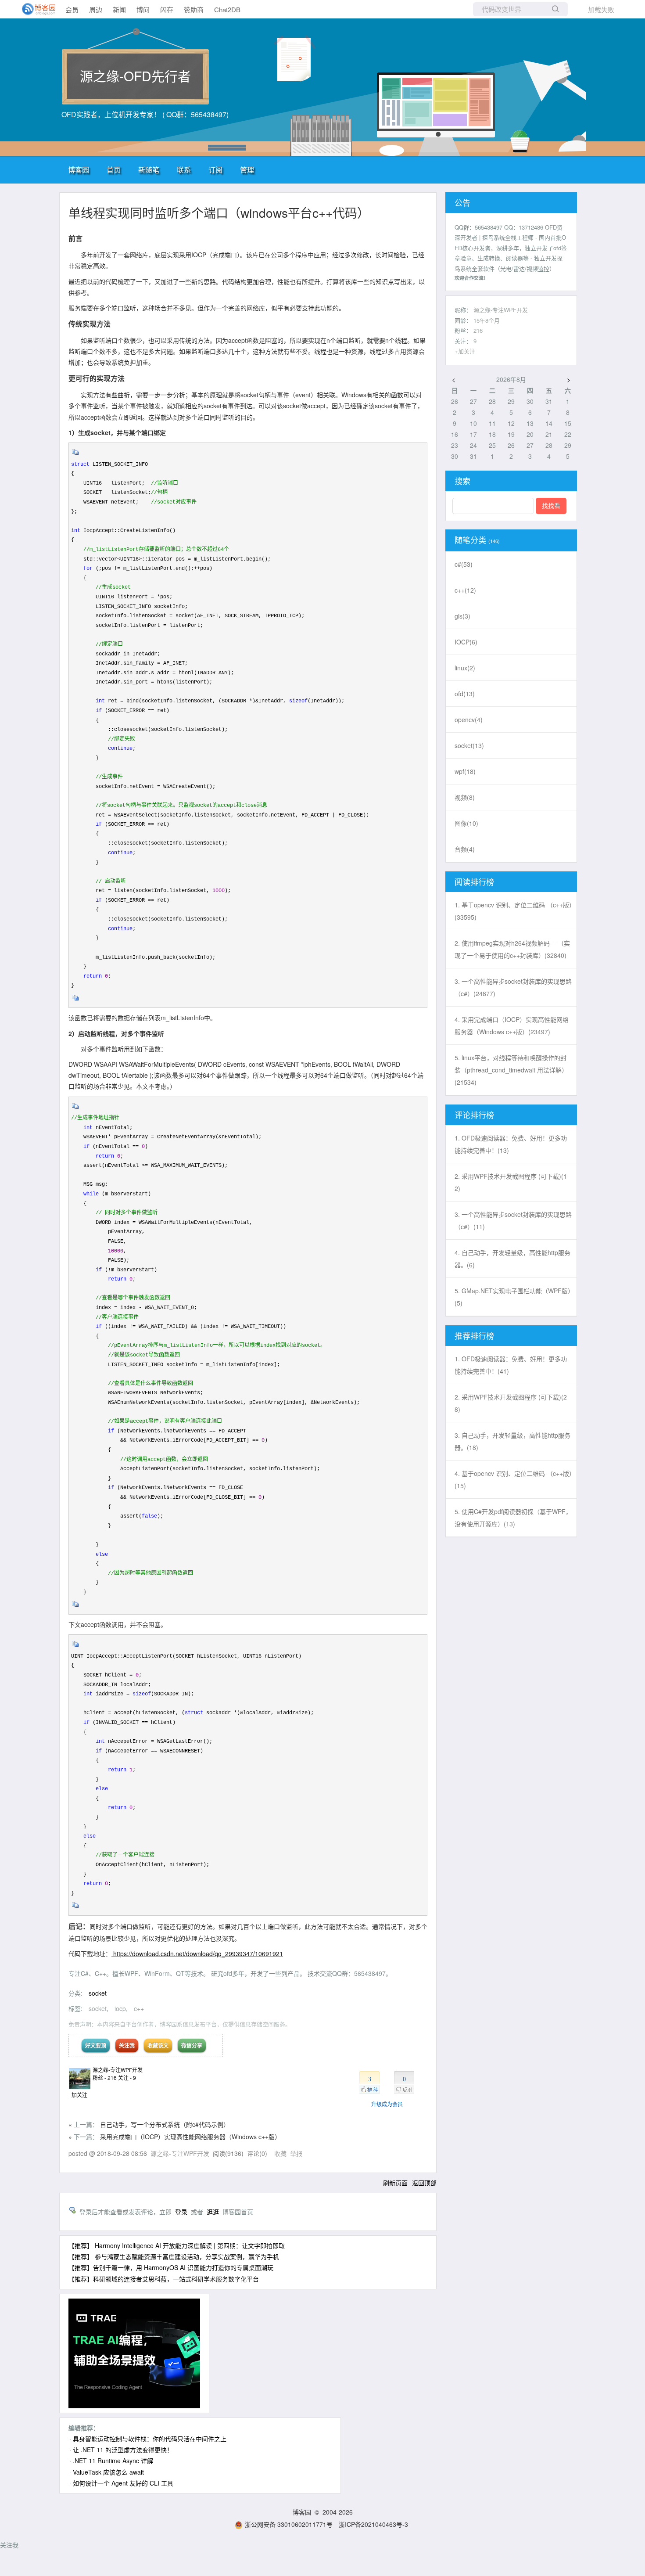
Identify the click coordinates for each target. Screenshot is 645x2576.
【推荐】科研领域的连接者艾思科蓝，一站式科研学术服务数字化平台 (164, 2279)
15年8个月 (487, 320)
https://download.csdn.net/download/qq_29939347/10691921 (197, 1954)
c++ (139, 2008)
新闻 (119, 9)
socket (98, 1993)
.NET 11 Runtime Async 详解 (113, 2461)
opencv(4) (469, 720)
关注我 (127, 2045)
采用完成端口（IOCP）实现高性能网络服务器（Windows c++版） (190, 2137)
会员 (72, 9)
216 (478, 330)
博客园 (79, 170)
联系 (184, 170)
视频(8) (465, 797)
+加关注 (78, 2095)
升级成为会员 (387, 2104)
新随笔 (149, 170)
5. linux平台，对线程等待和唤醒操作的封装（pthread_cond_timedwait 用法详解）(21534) (511, 1070)
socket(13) (469, 745)
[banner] (35, 9)
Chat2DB (227, 9)
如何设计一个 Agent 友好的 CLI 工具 (123, 2483)
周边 (96, 9)
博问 (143, 9)
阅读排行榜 (474, 881)
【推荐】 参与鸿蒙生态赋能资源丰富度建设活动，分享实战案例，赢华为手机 (174, 2256)
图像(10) (466, 823)
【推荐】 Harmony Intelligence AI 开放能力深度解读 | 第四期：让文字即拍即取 (177, 2245)
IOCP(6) (466, 642)
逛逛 (213, 2212)
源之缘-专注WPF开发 (118, 2070)
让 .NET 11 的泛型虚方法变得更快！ (123, 2450)
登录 (181, 2212)
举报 (296, 2153)
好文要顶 (96, 2045)
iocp (120, 2008)
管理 (247, 170)
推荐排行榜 (474, 1335)
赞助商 (194, 9)
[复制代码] (75, 455)
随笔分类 (470, 540)
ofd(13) (465, 694)
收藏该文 (158, 2045)
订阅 (215, 170)
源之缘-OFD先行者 (135, 76)
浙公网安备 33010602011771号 (289, 2524)
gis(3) (462, 616)
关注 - (127, 2078)
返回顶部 (424, 2183)
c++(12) (465, 590)
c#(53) (464, 564)
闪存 (167, 9)
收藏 (280, 2153)
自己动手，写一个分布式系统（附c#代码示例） (165, 2124)
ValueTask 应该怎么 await (108, 2472)
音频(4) (465, 849)
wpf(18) (465, 771)
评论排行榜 (474, 1115)
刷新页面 (395, 2183)
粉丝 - (105, 2078)
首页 (114, 170)
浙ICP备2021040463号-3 (373, 2524)
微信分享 (192, 2045)
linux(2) (465, 668)
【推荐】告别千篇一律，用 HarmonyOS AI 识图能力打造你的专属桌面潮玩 (171, 2267)
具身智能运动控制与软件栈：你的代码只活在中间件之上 (150, 2439)
